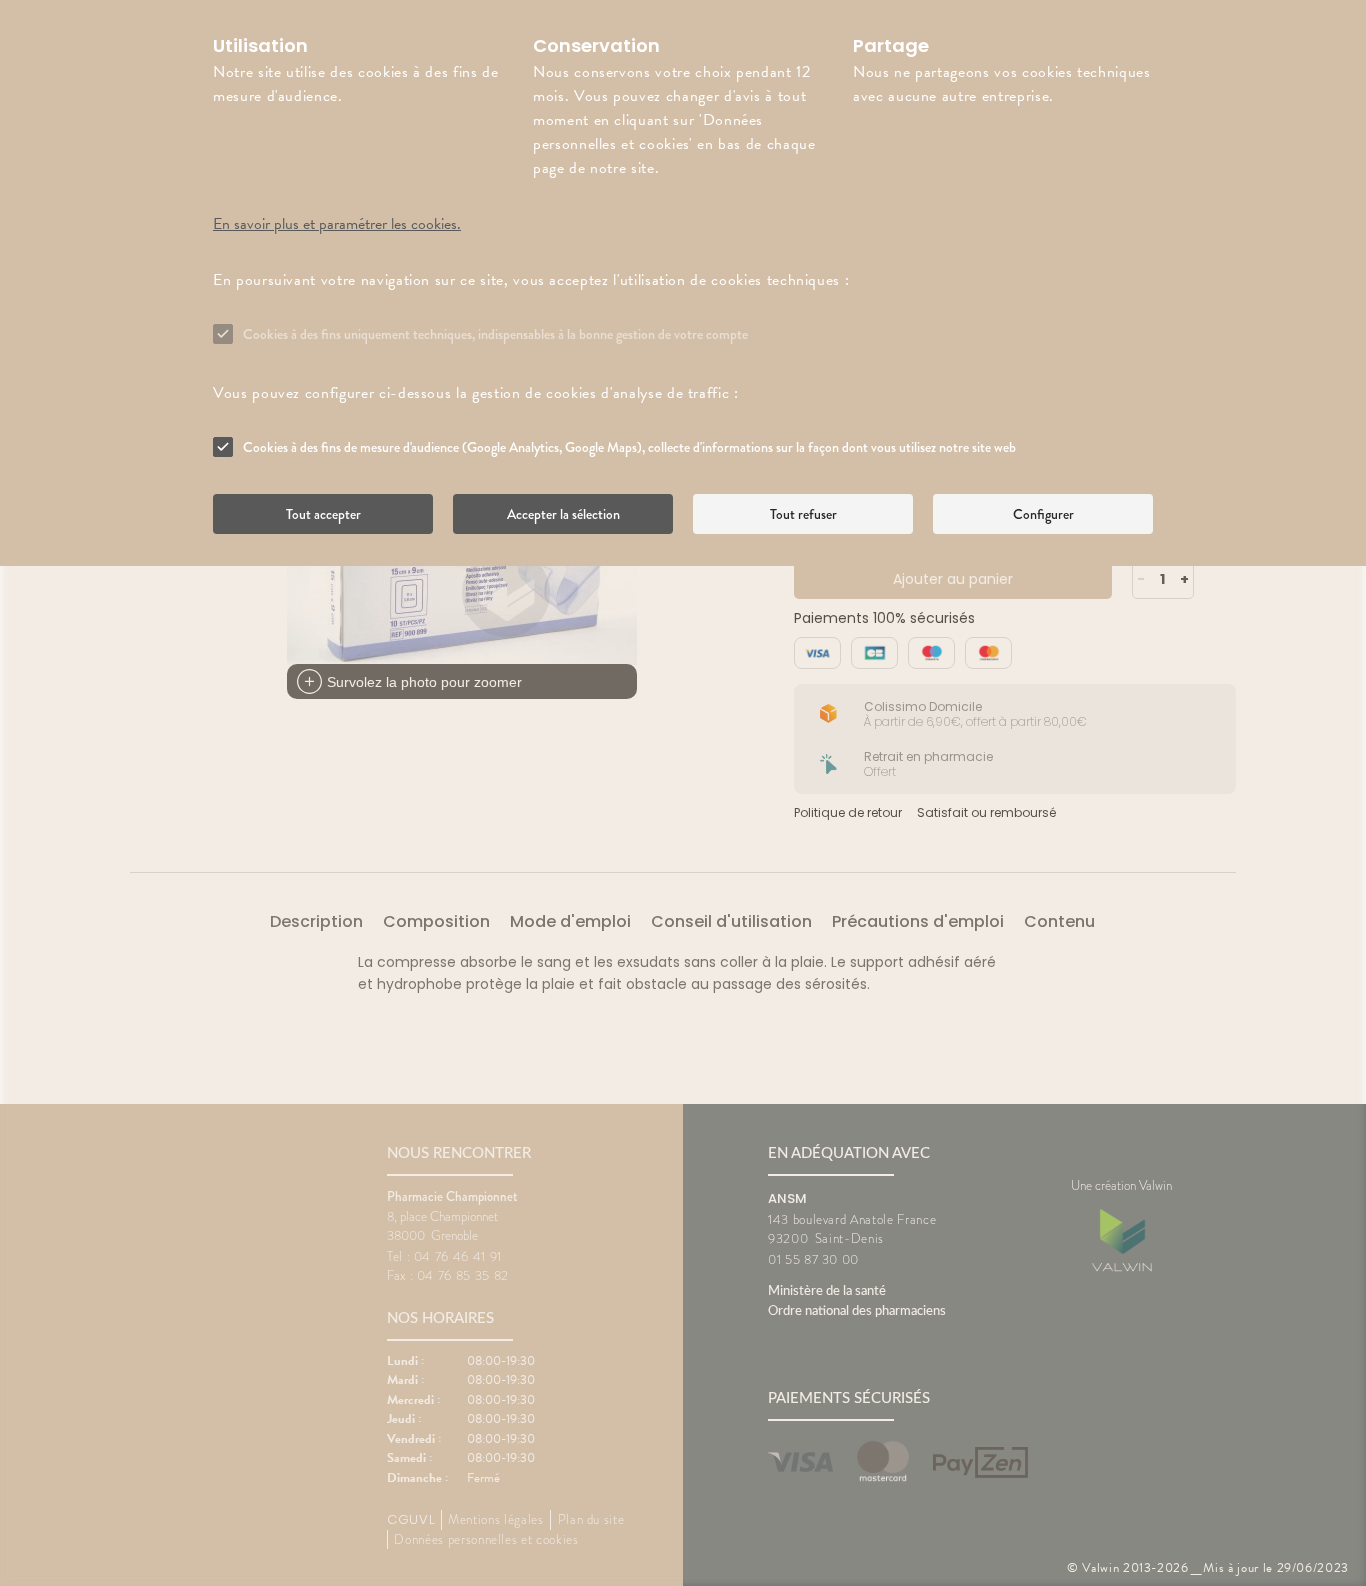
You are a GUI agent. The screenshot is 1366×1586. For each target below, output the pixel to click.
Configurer (1043, 514)
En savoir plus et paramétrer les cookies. (337, 224)
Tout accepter (323, 514)
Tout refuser (803, 514)
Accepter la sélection (563, 514)
